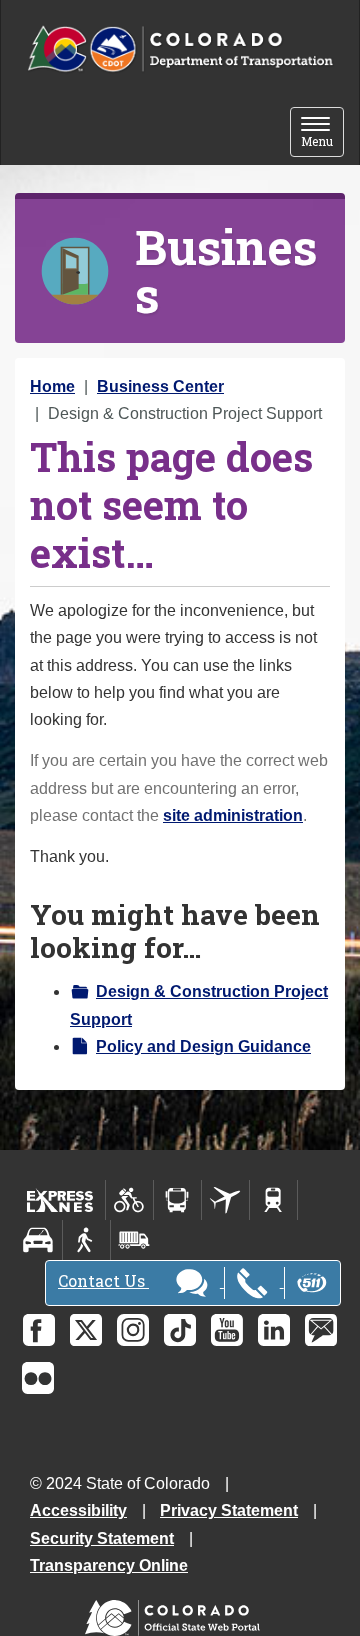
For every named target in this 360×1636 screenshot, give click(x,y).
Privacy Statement (229, 1510)
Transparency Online (109, 1565)
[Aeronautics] (225, 1200)
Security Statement (102, 1538)
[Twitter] (86, 1330)
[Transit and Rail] (177, 1200)
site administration (233, 815)
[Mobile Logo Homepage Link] (180, 49)
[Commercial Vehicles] (134, 1240)
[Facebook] (39, 1330)
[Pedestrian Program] (86, 1240)
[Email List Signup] (321, 1330)
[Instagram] (133, 1330)
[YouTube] (227, 1330)
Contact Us (103, 1280)
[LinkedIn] (274, 1330)
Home (52, 386)
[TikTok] (180, 1330)
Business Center (160, 386)
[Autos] (38, 1240)
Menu (322, 133)
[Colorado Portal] (176, 1613)
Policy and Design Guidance (203, 1046)
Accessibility (78, 1510)
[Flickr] (38, 1378)
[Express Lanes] (60, 1200)
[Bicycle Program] (129, 1200)
